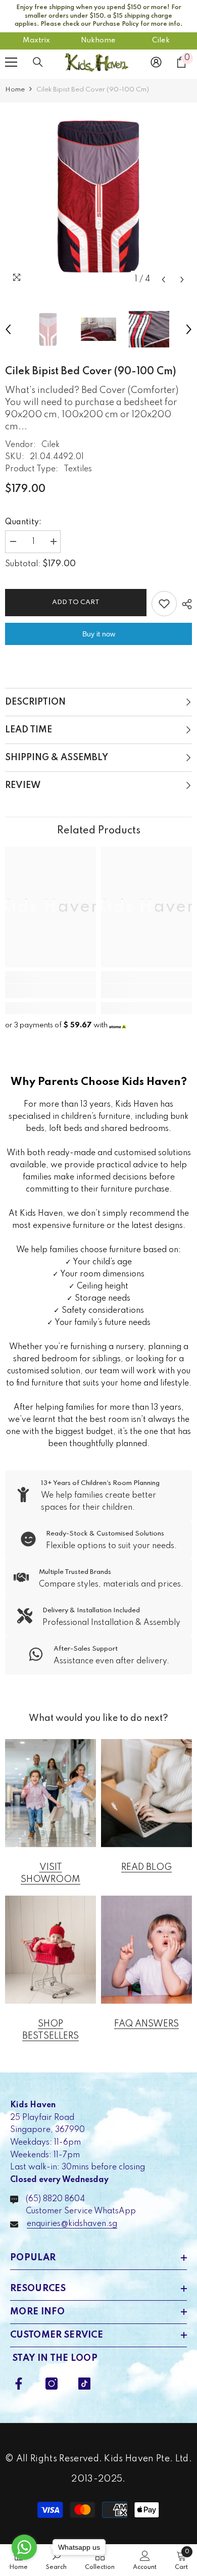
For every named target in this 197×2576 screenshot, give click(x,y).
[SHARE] (184, 604)
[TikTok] (84, 2384)
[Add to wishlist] (164, 604)
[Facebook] (19, 2384)
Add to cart (76, 602)
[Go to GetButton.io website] (24, 2566)
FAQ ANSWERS (146, 2024)
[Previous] (163, 280)
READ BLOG (146, 1867)
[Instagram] (52, 2384)
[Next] (182, 280)
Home (15, 90)
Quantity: (23, 522)
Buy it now (99, 634)
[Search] (38, 62)
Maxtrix (36, 40)
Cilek (161, 40)
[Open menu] (11, 62)
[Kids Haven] (51, 1793)
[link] (51, 991)
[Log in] (156, 62)
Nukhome (98, 40)
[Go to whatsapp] (24, 2547)
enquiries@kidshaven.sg (72, 2224)
